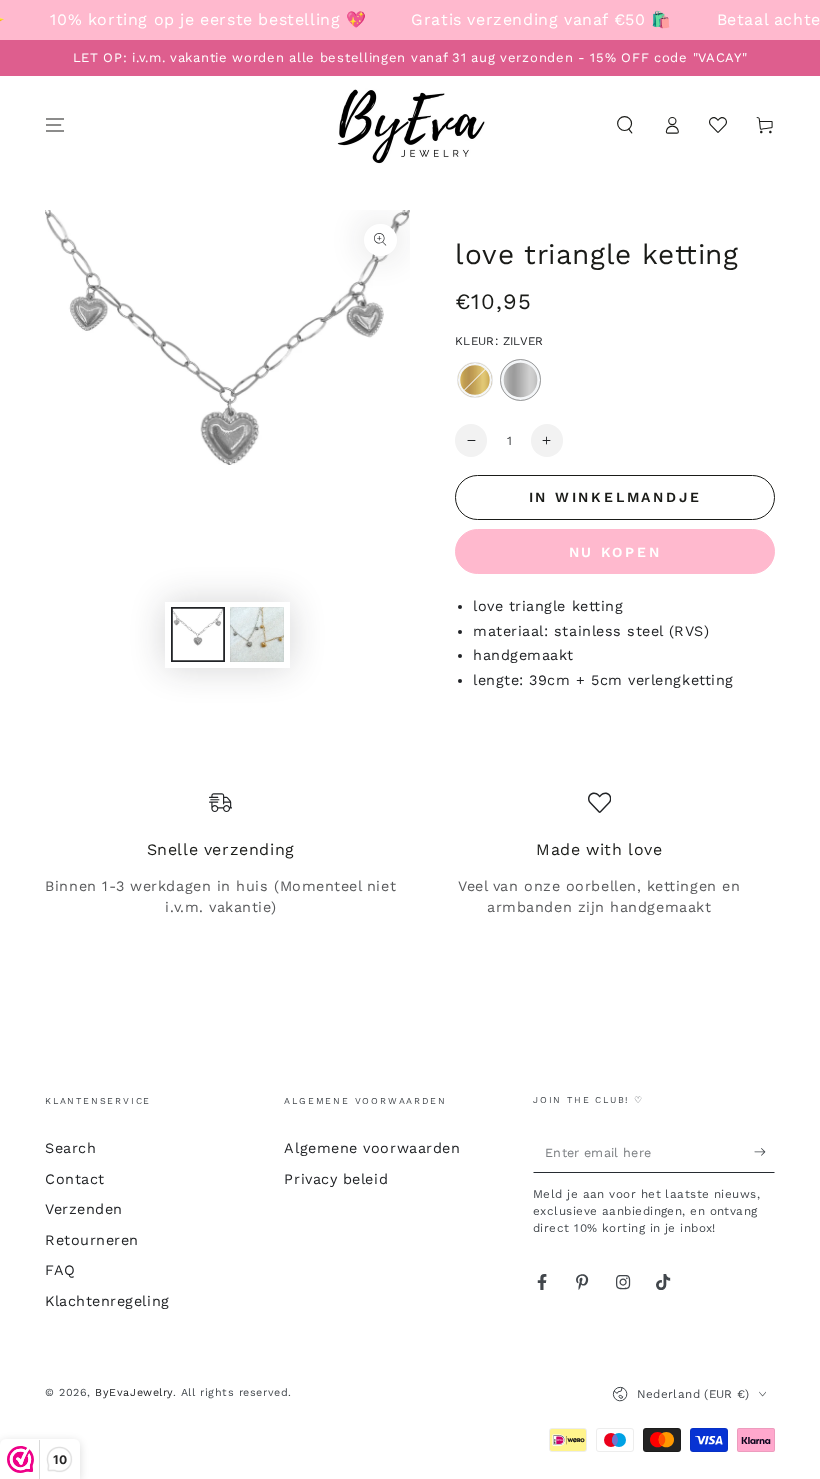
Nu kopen (615, 552)
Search (70, 1148)
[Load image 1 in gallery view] (198, 634)
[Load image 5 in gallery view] (257, 634)
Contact (75, 1179)
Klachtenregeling (107, 1301)
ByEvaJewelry (133, 1392)
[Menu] (55, 125)
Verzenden (84, 1209)
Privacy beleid (336, 1179)
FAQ (60, 1270)
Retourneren (92, 1240)
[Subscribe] (764, 1152)
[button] (624, 125)
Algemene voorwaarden (372, 1148)
